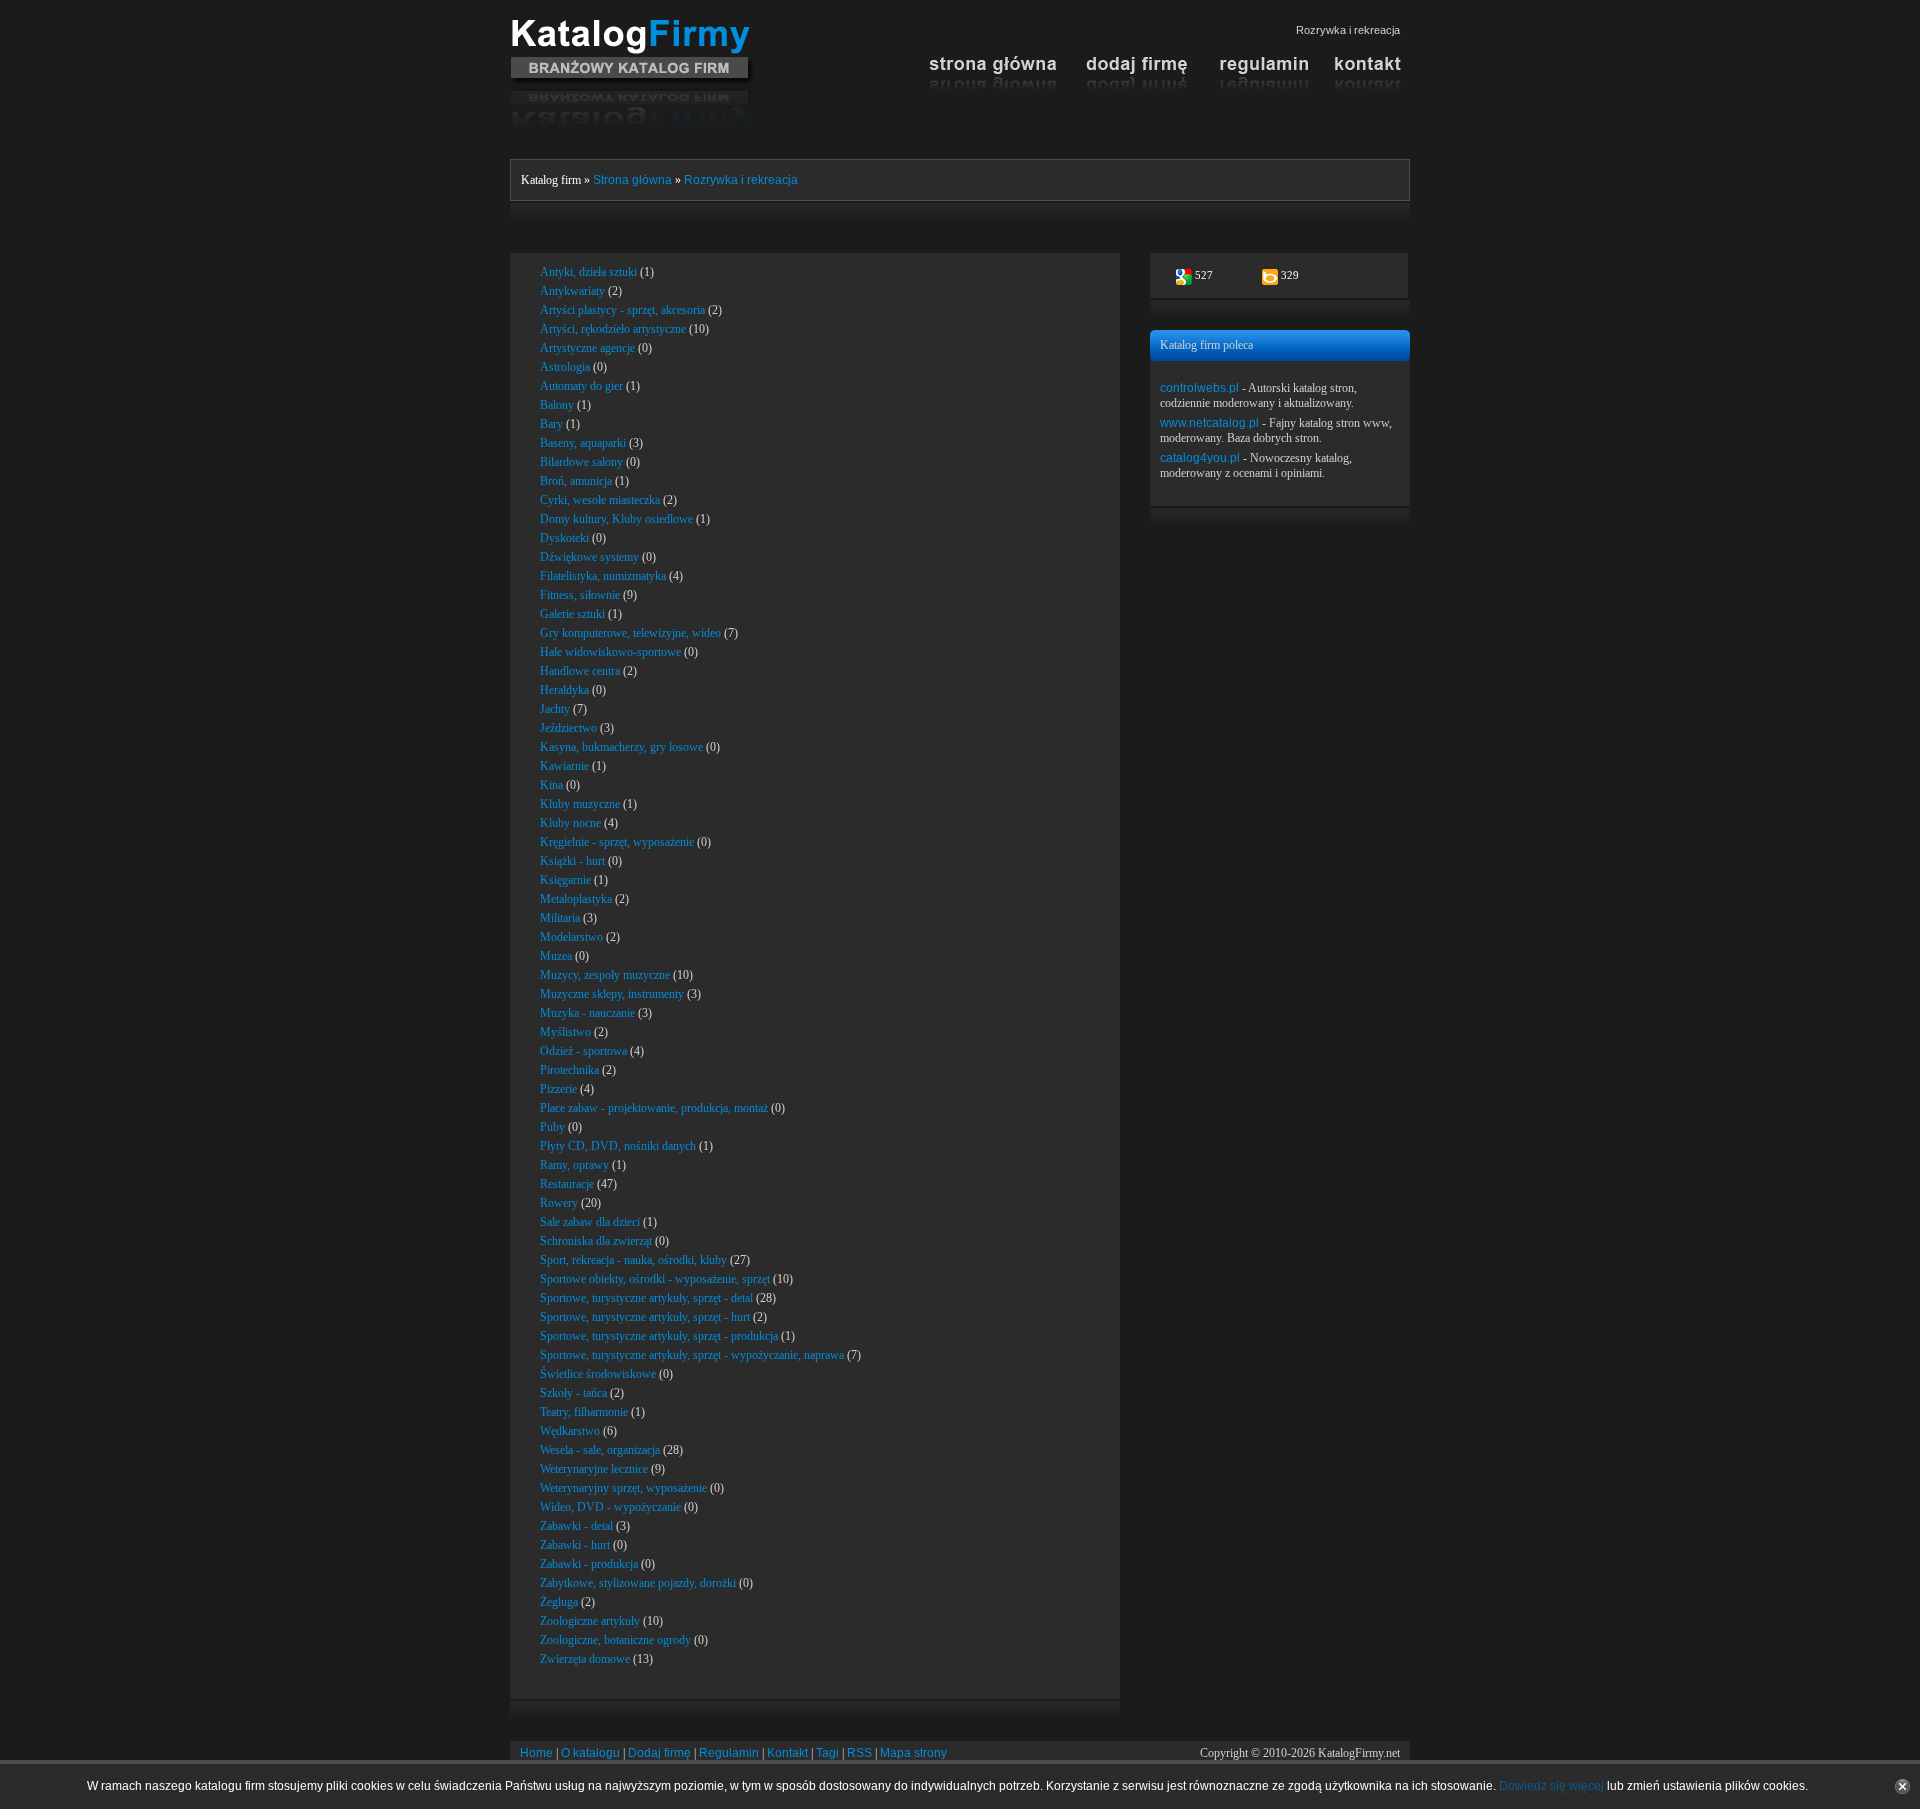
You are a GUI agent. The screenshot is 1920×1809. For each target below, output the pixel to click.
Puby (552, 1127)
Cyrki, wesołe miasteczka (600, 500)
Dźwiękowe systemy (589, 557)
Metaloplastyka (576, 899)
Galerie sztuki (572, 614)
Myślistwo (565, 1032)
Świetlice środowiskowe (598, 1374)
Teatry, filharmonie (584, 1412)
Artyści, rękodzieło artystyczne (613, 329)
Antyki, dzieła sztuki (588, 272)
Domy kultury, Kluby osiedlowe (616, 519)
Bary (551, 424)
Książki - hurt (572, 861)
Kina (551, 785)
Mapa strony (913, 1753)
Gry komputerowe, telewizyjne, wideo (630, 633)
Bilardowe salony (581, 462)
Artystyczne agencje (587, 348)
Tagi (827, 1753)
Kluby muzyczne (580, 804)
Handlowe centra (580, 671)
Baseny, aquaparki (583, 443)
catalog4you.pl (1200, 458)
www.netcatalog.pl (1209, 423)
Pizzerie (558, 1089)
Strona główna (632, 180)
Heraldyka (564, 690)
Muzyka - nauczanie (587, 1013)
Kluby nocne (570, 823)
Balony (557, 405)
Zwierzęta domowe (585, 1659)
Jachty (555, 709)
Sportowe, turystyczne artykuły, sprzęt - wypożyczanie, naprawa (692, 1355)
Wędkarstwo (570, 1431)
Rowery (559, 1203)
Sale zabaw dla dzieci (590, 1222)
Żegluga (559, 1602)
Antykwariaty (572, 291)
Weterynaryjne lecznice (594, 1469)
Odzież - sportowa (583, 1051)
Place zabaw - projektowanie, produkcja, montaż (654, 1108)
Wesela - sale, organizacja (600, 1450)
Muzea (556, 956)
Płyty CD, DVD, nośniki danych (618, 1146)
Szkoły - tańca (573, 1393)
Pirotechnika (569, 1070)
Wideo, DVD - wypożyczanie (610, 1507)
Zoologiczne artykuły (590, 1621)
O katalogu (590, 1753)
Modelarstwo (571, 937)
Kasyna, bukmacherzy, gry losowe (621, 747)
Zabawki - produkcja (589, 1564)
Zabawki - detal (576, 1526)
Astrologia (565, 367)
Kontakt (787, 1753)
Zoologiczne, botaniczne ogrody (615, 1640)
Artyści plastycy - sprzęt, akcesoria (622, 310)
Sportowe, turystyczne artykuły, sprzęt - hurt (645, 1317)
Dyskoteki (564, 538)
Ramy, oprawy (574, 1165)
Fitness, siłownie (580, 595)
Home (536, 1753)
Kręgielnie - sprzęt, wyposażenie (617, 842)
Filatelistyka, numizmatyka (603, 576)
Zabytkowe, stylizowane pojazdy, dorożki (638, 1583)
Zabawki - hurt (575, 1545)
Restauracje (567, 1184)
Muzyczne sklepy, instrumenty (612, 994)
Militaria (560, 918)
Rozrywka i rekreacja (741, 180)
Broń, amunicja (576, 481)
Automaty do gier (581, 386)
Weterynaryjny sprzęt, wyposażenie (623, 1488)
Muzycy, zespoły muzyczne (605, 975)
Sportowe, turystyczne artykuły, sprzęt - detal (646, 1298)
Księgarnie (565, 880)
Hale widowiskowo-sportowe (610, 652)
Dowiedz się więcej (1551, 1786)
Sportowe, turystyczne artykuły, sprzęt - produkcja (659, 1336)
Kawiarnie (564, 766)
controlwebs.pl (1199, 388)
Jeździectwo (568, 728)
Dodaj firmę (659, 1753)
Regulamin (729, 1753)
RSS (859, 1753)
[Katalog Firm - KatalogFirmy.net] (632, 27)
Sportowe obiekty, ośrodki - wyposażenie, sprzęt (655, 1279)
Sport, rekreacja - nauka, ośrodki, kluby (633, 1260)
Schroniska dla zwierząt (596, 1241)
